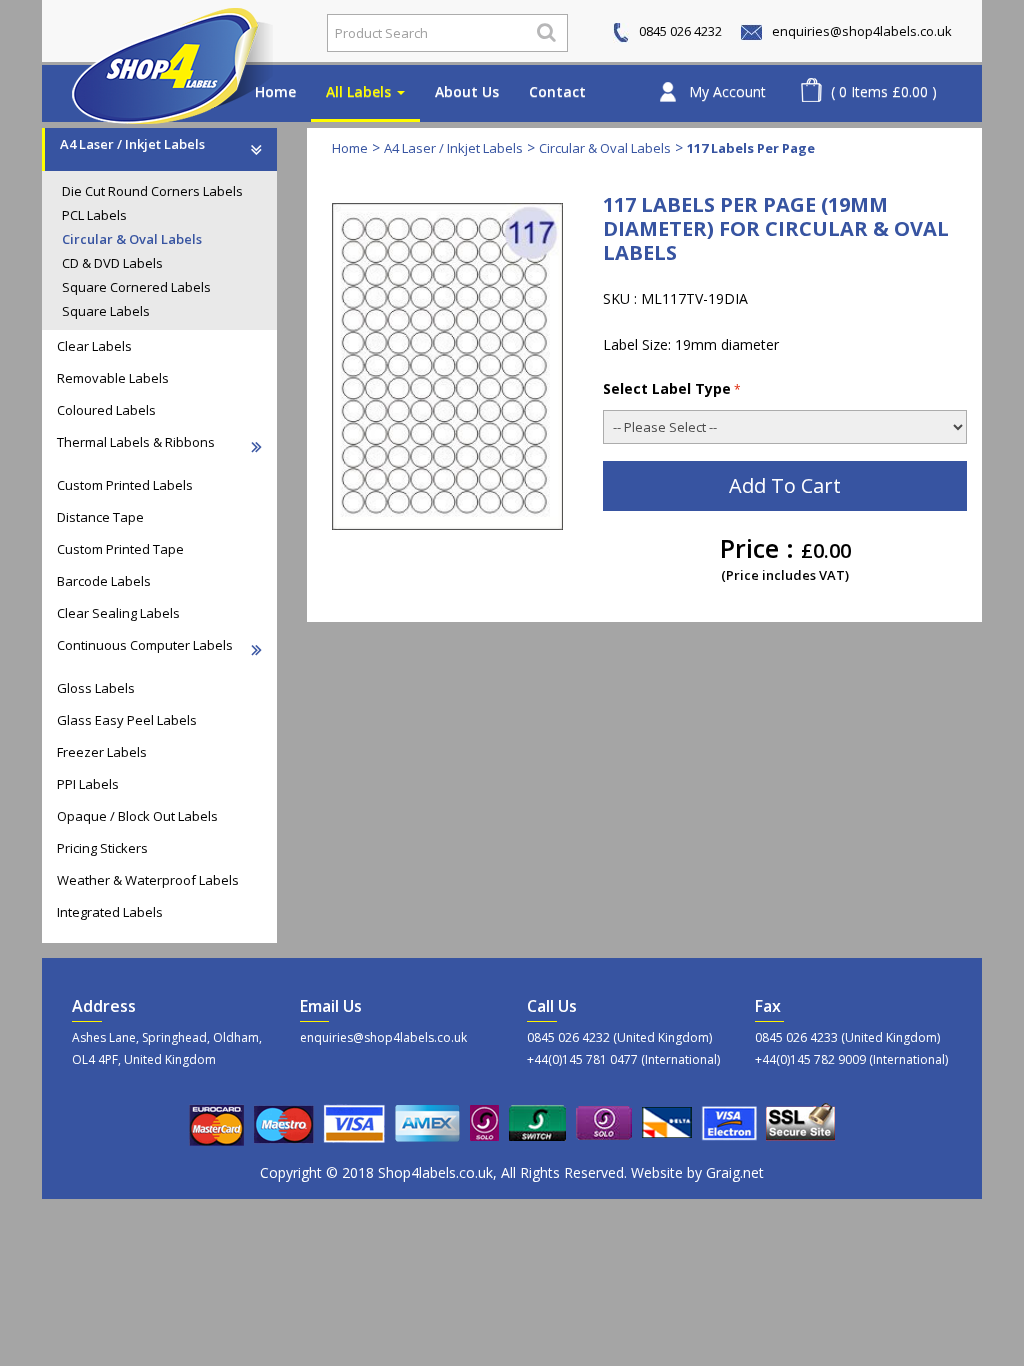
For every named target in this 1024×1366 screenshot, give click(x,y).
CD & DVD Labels (112, 263)
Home (275, 91)
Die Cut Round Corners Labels (152, 191)
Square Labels (106, 311)
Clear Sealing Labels (118, 613)
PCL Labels (94, 215)
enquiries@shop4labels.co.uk (860, 31)
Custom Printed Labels (125, 485)
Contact (557, 91)
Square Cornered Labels (136, 287)
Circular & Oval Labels (132, 239)
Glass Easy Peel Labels (127, 720)
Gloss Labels (96, 688)
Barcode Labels (104, 581)
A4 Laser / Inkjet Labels (132, 144)
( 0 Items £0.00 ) (884, 91)
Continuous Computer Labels (145, 645)
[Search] (546, 32)
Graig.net (735, 1172)
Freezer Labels (102, 752)
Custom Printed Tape (120, 549)
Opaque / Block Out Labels (137, 816)
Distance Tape (100, 517)
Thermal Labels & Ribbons (136, 442)
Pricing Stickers (102, 848)
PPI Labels (88, 784)
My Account (727, 91)
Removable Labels (113, 378)
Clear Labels (94, 346)
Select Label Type (667, 388)
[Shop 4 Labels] (174, 33)
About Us (467, 91)
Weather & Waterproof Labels (148, 880)
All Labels (360, 91)
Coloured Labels (106, 410)
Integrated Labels (110, 912)
